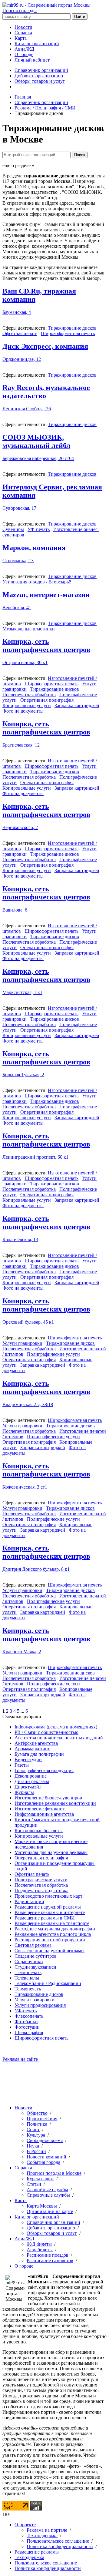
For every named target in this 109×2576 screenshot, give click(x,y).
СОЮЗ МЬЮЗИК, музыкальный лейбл (36, 441)
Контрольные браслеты (39, 1830)
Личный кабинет (32, 60)
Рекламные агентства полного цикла (53, 1934)
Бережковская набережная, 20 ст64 (38, 458)
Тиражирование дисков (72, 328)
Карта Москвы (42, 2206)
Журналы (24, 1792)
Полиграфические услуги (53, 1354)
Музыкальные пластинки (29, 629)
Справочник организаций (41, 70)
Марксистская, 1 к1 (22, 992)
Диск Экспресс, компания (45, 346)
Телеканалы (27, 1978)
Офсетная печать (20, 333)
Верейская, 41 (17, 608)
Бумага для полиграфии (39, 1754)
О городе (24, 54)
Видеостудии (28, 1760)
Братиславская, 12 (21, 745)
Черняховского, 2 (20, 827)
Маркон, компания (34, 548)
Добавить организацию (39, 76)
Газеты (22, 1765)
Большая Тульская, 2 (23, 1075)
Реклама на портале (47, 2530)
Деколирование (31, 1776)
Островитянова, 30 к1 (25, 662)
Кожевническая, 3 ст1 (25, 1487)
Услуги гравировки (22, 1343)
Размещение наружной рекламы (48, 1907)
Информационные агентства (44, 1814)
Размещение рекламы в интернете (50, 1912)
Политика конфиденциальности (60, 2546)
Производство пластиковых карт (48, 1896)
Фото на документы (23, 711)
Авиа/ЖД (24, 49)
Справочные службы (48, 2195)
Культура (36, 2135)
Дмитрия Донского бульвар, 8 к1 (36, 1569)
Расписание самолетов (50, 2260)
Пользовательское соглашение (58, 2541)
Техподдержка (29, 2557)
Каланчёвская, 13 (20, 1239)
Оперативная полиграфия (47, 700)
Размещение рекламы (37, 2552)
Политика (37, 2124)
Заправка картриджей (77, 705)
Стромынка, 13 (18, 561)
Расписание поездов (48, 2255)
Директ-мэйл (28, 1787)
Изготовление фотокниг (40, 1809)
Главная (23, 97)
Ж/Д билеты (39, 2244)
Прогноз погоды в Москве (54, 2173)
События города (43, 2162)
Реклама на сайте (20, 2059)
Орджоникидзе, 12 (22, 359)
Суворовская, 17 (19, 508)
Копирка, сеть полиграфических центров (46, 645)
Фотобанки (26, 2022)
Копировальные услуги (27, 705)
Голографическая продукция (44, 1770)
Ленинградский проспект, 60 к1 (35, 1157)
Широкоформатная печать (68, 333)
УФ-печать (39, 529)
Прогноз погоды (20, 10)
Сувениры (13, 529)
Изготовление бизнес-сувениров (48, 1798)
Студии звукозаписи (35, 1967)
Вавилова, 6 (15, 910)
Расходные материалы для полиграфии (55, 1929)
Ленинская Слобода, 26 (27, 409)
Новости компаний (46, 2157)
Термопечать (28, 1989)
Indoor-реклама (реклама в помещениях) (56, 1727)
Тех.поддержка (42, 2536)
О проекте (25, 2525)
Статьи (34, 2184)
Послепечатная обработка (29, 695)
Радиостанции (29, 1901)
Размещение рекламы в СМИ (45, 1918)
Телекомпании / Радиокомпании (48, 1983)
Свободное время (45, 2140)
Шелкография (29, 2032)
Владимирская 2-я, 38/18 (28, 1404)
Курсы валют (40, 2179)
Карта (21, 38)
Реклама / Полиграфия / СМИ (45, 108)
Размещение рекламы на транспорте (52, 1923)
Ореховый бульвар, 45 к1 (28, 1322)
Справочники (29, 1961)
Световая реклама (33, 1945)
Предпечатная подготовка (41, 1891)
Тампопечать (28, 1972)
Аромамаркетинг (32, 1749)
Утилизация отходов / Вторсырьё (37, 582)
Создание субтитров (36, 1956)
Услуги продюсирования (40, 2005)
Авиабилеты (40, 2250)
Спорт (33, 2129)
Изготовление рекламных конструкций (55, 1803)
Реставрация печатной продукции (50, 1940)
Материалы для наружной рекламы (51, 1852)
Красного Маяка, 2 (22, 1652)
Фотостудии (27, 2027)
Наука (33, 2146)
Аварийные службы (47, 2190)
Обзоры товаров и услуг (40, 81)
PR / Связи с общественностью (46, 1732)
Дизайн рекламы (32, 1781)
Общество (37, 2113)
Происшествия (42, 2119)
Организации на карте (50, 2211)
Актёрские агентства (36, 1743)
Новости (23, 27)
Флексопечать (29, 2016)
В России (36, 2151)
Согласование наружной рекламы (50, 1951)
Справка (23, 33)
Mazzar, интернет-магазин (46, 595)
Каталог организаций (37, 44)
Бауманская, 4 (17, 312)
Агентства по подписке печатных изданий (59, 1738)
